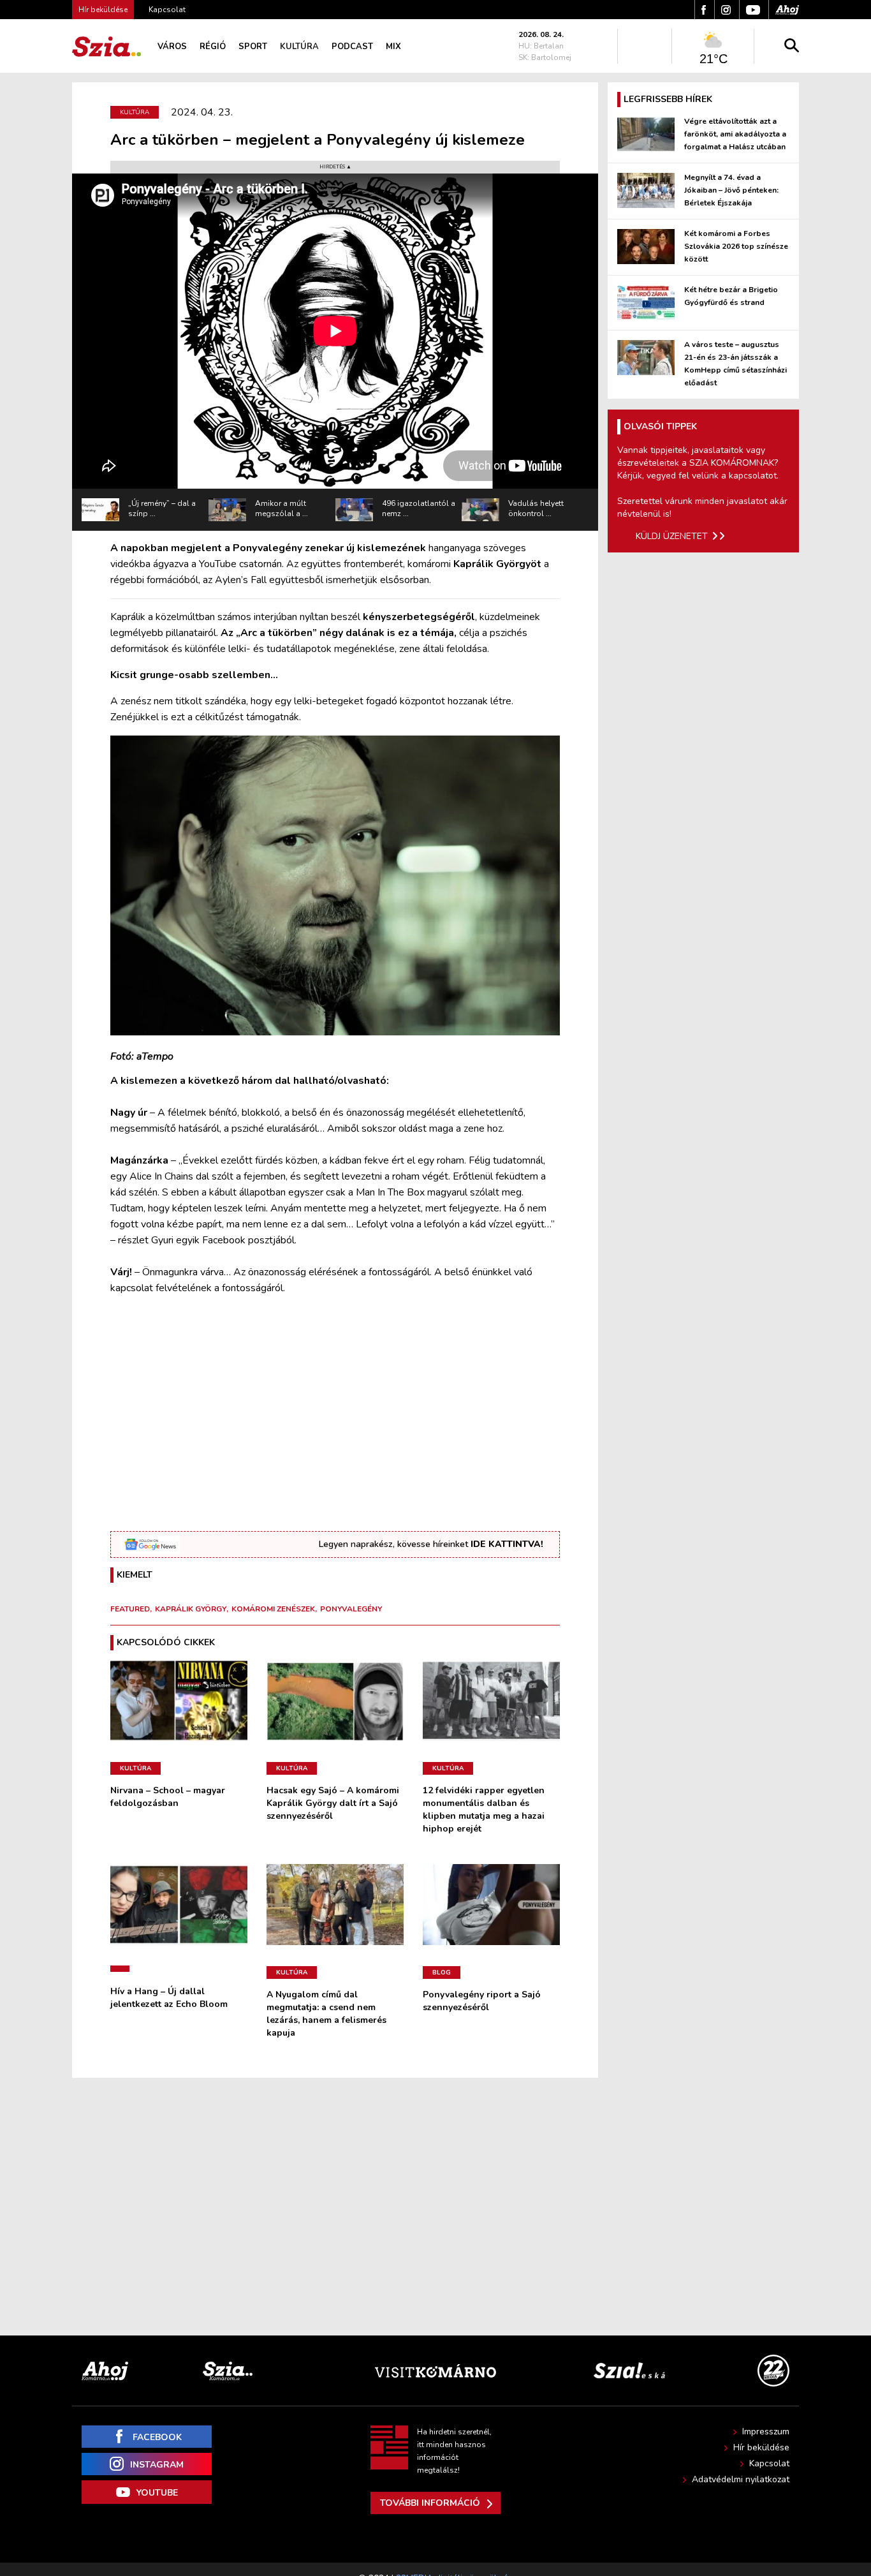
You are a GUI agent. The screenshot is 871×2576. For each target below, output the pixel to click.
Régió (213, 47)
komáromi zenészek (273, 1609)
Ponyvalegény (351, 1609)
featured (130, 1609)
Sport (253, 47)
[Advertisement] (335, 1412)
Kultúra (299, 47)
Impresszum (766, 2432)
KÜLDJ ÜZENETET (672, 536)
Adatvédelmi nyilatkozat (741, 2479)
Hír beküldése (761, 2447)
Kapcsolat (167, 10)
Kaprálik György (191, 1609)
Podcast (352, 47)
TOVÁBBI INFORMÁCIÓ (430, 2503)
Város (172, 47)
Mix (393, 47)
